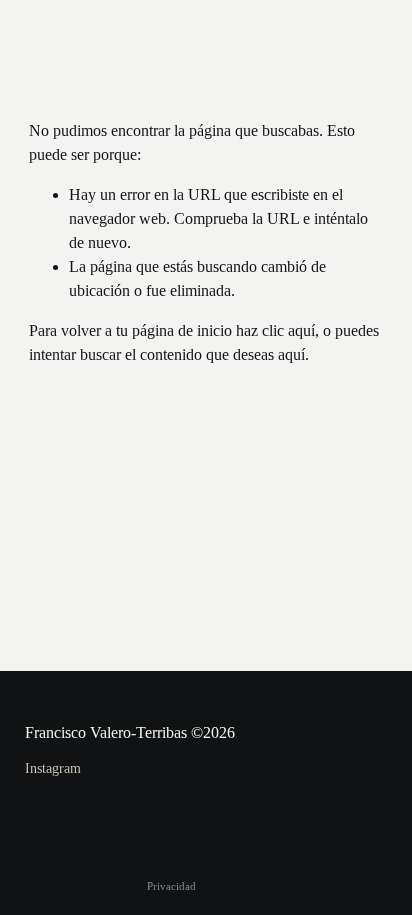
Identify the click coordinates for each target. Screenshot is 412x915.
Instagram (53, 768)
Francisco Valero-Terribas (112, 30)
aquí (291, 354)
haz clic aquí (275, 330)
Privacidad (171, 886)
